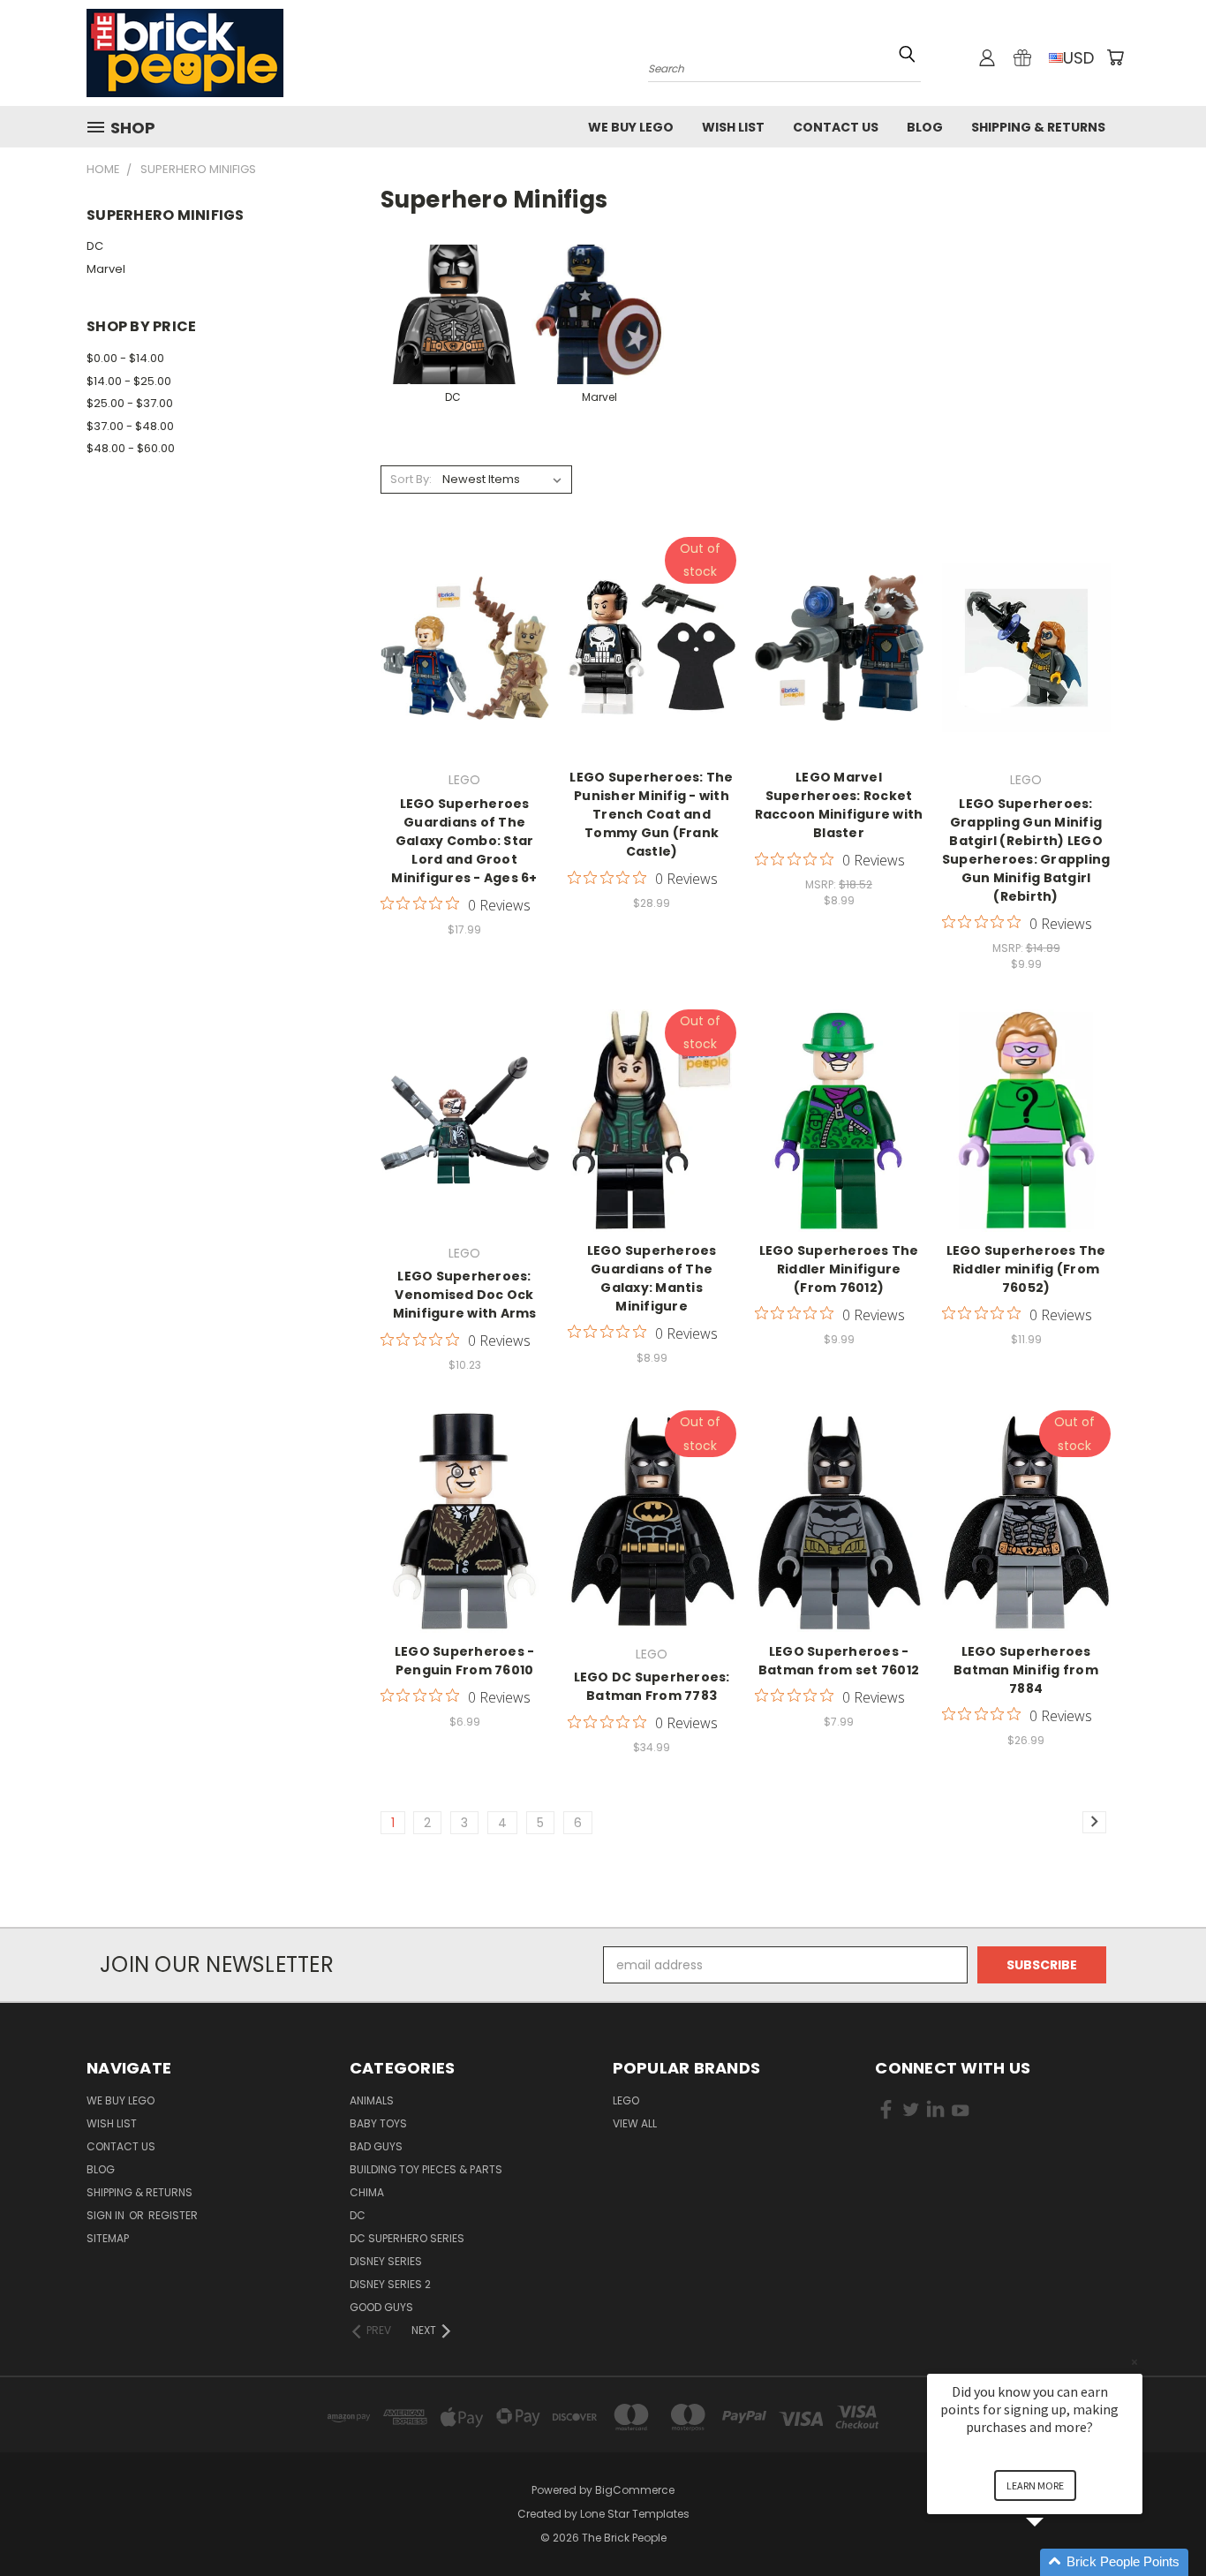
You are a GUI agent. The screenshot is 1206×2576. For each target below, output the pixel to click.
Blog (925, 127)
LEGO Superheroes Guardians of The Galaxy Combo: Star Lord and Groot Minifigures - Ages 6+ (464, 841)
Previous (1160, 2521)
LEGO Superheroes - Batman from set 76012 (839, 1661)
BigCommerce (635, 2490)
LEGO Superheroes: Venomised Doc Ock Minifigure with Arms (465, 1295)
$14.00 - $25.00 (129, 381)
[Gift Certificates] (1022, 57)
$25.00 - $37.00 (130, 403)
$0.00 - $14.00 (125, 358)
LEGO (626, 2100)
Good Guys (381, 2307)
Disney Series (386, 2261)
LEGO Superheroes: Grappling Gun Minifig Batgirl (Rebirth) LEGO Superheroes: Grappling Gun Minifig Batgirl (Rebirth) (1026, 850)
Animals (372, 2100)
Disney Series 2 (390, 2284)
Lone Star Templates (635, 2514)
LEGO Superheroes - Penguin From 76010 (465, 1661)
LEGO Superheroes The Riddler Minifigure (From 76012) (839, 1269)
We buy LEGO (631, 127)
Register (173, 2215)
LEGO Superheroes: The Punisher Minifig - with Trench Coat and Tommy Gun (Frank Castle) (651, 814)
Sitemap (108, 2238)
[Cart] (1115, 57)
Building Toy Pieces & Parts (426, 2169)
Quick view (464, 628)
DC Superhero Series (407, 2238)
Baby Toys (378, 2123)
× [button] (1134, 2362)
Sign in (107, 2215)
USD (1078, 58)
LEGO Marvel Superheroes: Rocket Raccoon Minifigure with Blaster (839, 805)
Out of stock (652, 661)
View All (635, 2123)
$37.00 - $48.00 (130, 426)
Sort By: (411, 479)
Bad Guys (376, 2146)
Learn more (1035, 2485)
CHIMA (367, 2192)
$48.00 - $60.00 (131, 448)
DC (95, 246)
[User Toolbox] (987, 57)
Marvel (106, 269)
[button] (1056, 2562)
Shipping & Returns (1038, 127)
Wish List (733, 127)
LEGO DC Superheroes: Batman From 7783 (652, 1686)
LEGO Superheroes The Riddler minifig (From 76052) (1026, 1269)
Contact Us (836, 127)
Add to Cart (465, 661)
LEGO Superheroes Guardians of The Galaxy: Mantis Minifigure (652, 1278)
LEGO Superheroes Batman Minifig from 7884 (1026, 1670)
